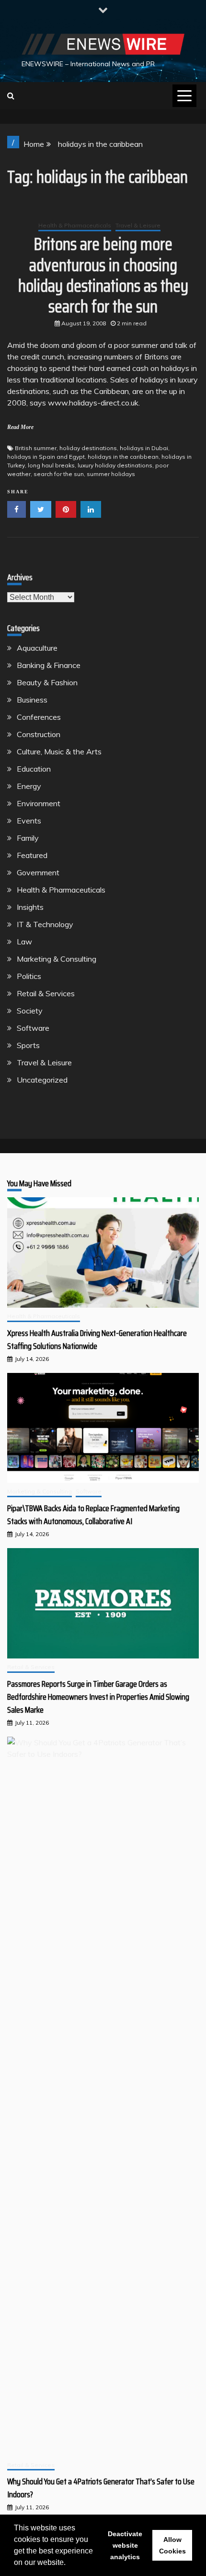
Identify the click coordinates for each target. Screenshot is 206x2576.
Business (32, 700)
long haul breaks (51, 465)
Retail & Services (46, 993)
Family (28, 838)
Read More (20, 427)
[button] (69, 2564)
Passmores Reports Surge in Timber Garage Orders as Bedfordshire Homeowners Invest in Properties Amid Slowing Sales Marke (98, 1697)
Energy (29, 786)
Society (30, 1011)
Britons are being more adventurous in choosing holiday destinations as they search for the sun (103, 275)
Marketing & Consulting (57, 959)
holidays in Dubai (144, 448)
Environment (39, 803)
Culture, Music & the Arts (59, 751)
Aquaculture (37, 648)
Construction (39, 734)
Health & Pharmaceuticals (75, 225)
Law (24, 942)
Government (38, 872)
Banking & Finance (49, 665)
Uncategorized (42, 1080)
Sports (28, 1045)
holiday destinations (88, 448)
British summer (36, 448)
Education (34, 769)
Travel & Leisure (138, 225)
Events (29, 821)
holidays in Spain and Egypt (46, 457)
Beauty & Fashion (47, 682)
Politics (29, 976)
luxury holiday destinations (115, 465)
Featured (32, 855)
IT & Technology (45, 924)
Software (33, 1028)
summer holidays (111, 474)
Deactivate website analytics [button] (125, 2545)
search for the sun (59, 474)
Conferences (39, 717)
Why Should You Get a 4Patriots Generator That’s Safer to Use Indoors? (101, 2488)
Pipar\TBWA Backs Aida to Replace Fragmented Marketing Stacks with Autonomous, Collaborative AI (93, 1515)
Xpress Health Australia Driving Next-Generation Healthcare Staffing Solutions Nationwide (97, 1340)
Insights (30, 907)
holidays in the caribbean (123, 457)
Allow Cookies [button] (172, 2545)
